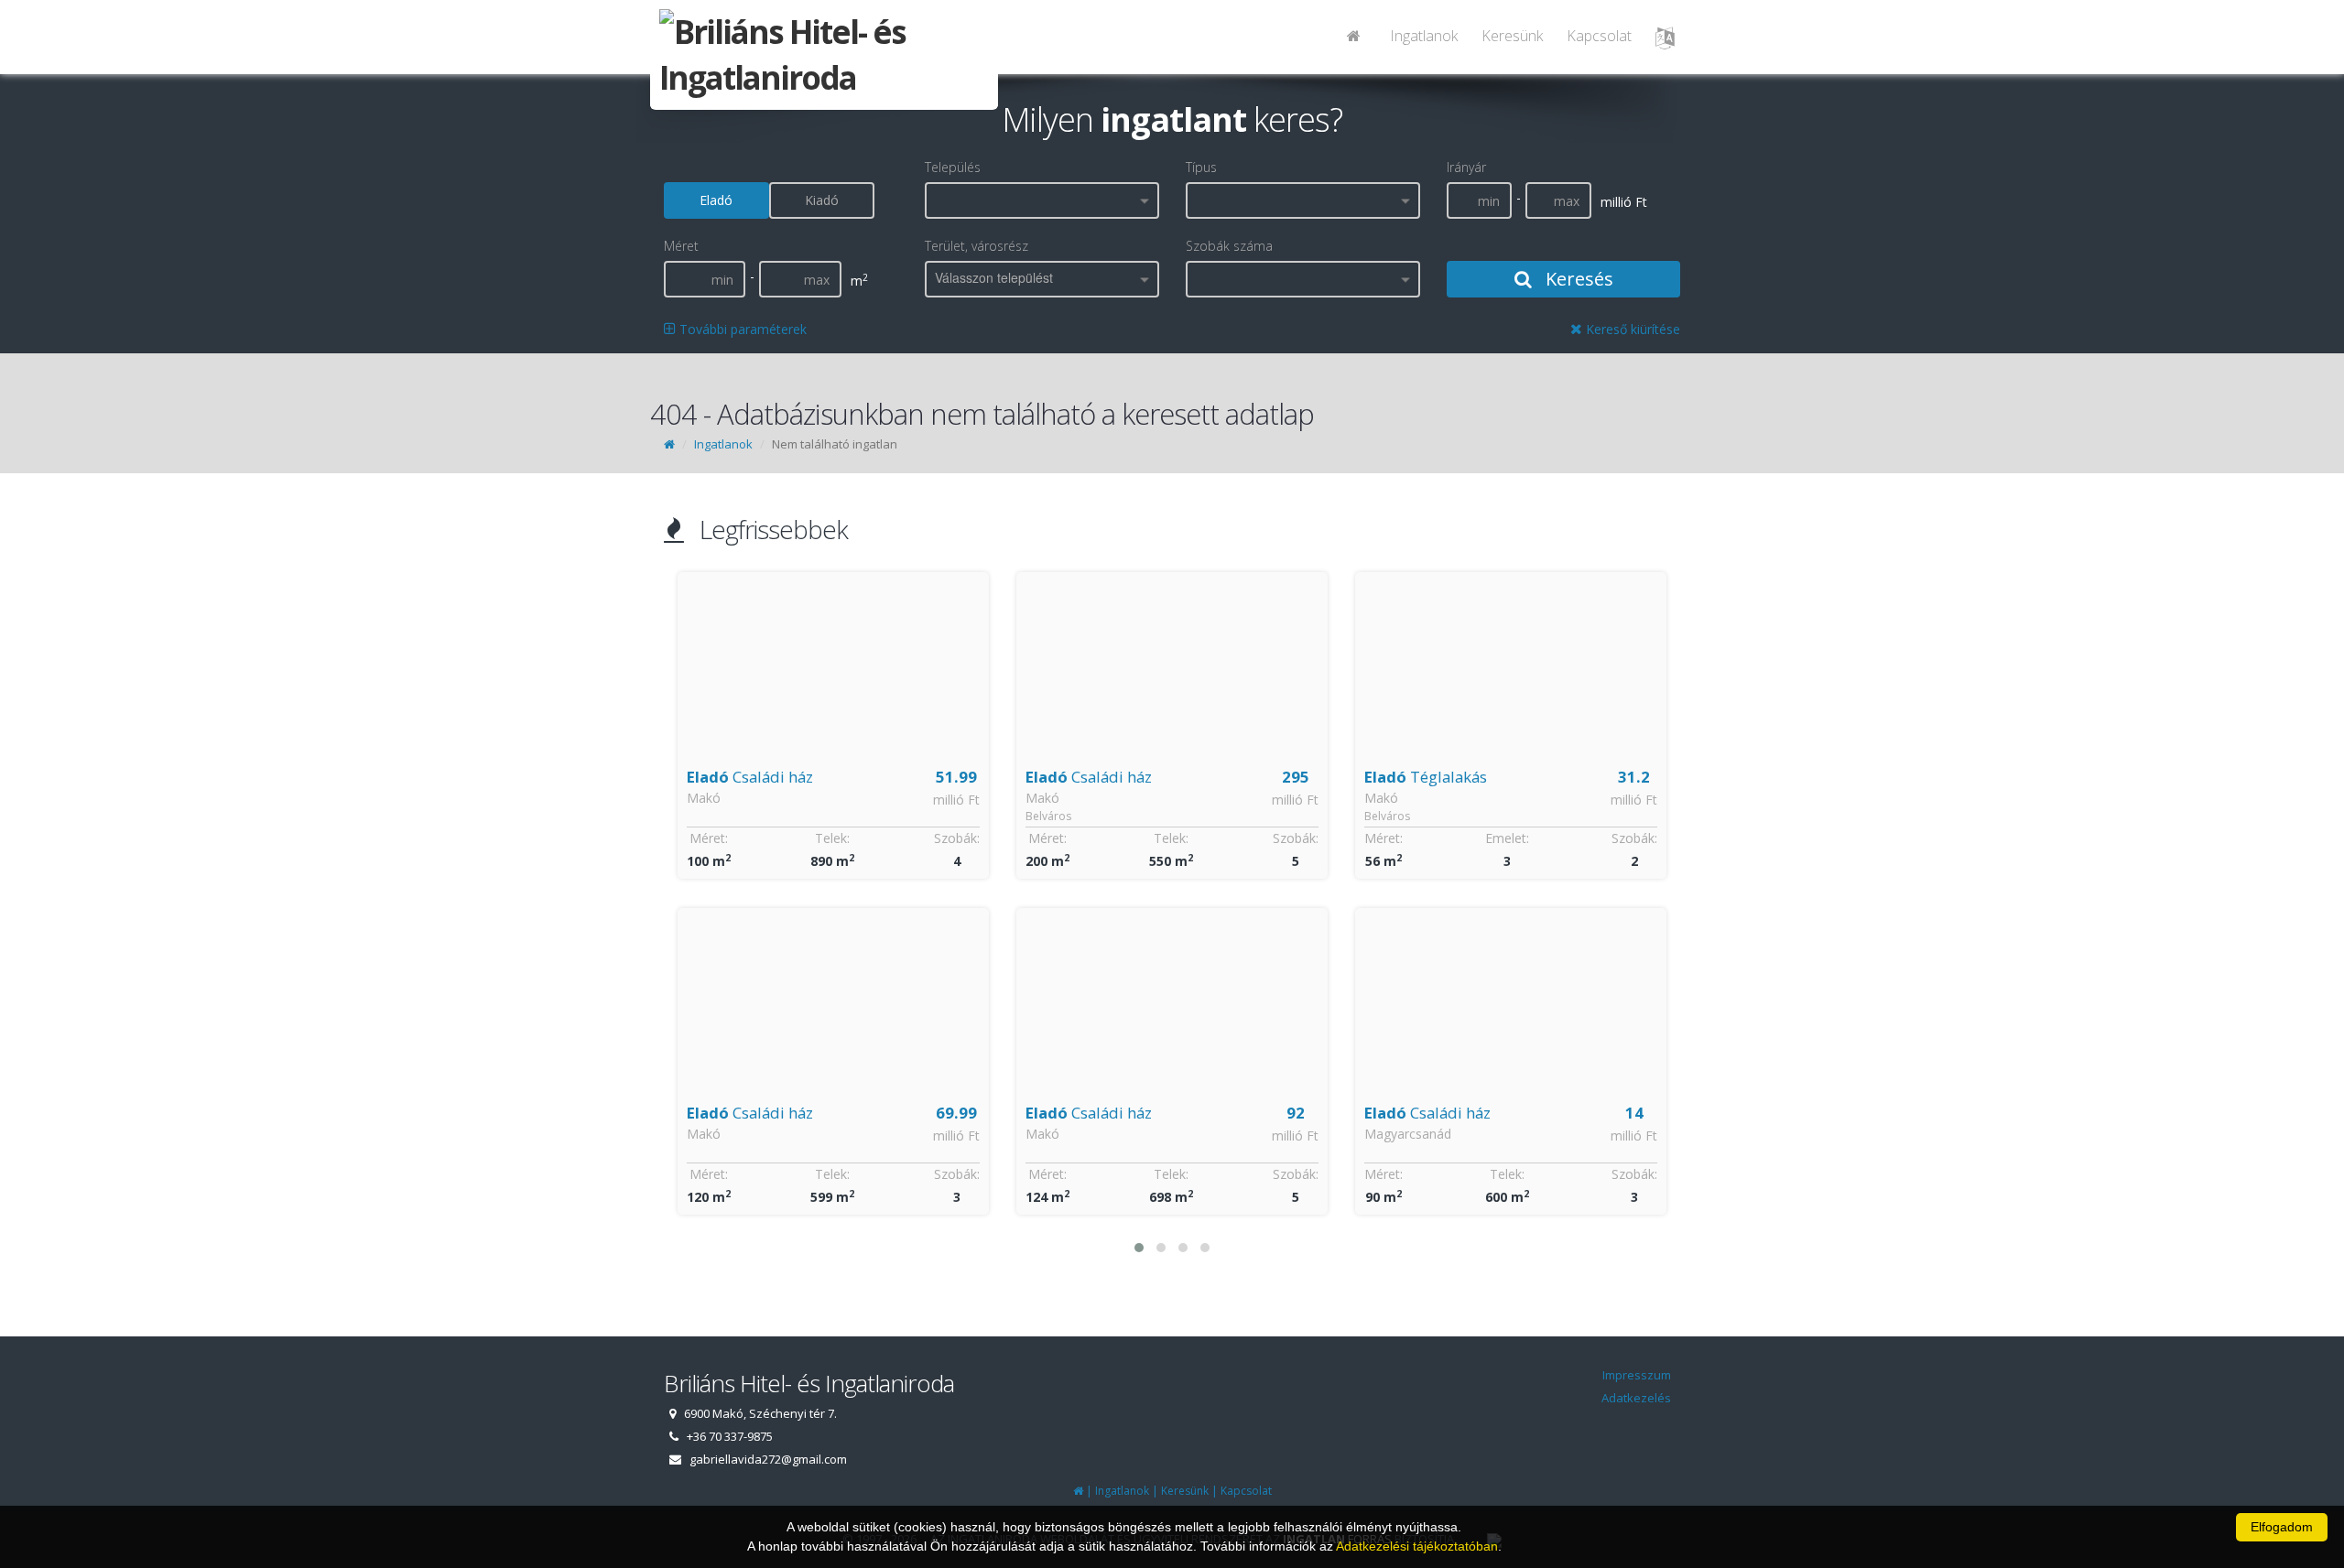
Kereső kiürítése (1631, 329)
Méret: (709, 838)
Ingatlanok (1424, 36)
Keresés (1577, 279)
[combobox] (1042, 200)
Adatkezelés (1636, 1398)
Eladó (716, 200)
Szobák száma (1229, 246)
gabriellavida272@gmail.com (768, 1459)
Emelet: (1168, 838)
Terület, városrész (977, 246)
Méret (681, 246)
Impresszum (1637, 1375)
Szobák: (957, 838)
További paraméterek (741, 329)
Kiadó (822, 200)
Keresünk (1512, 36)
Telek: (832, 838)
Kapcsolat (1599, 36)
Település (953, 167)
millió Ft (956, 800)
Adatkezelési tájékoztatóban (1417, 1546)
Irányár (1466, 167)
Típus (1201, 167)
